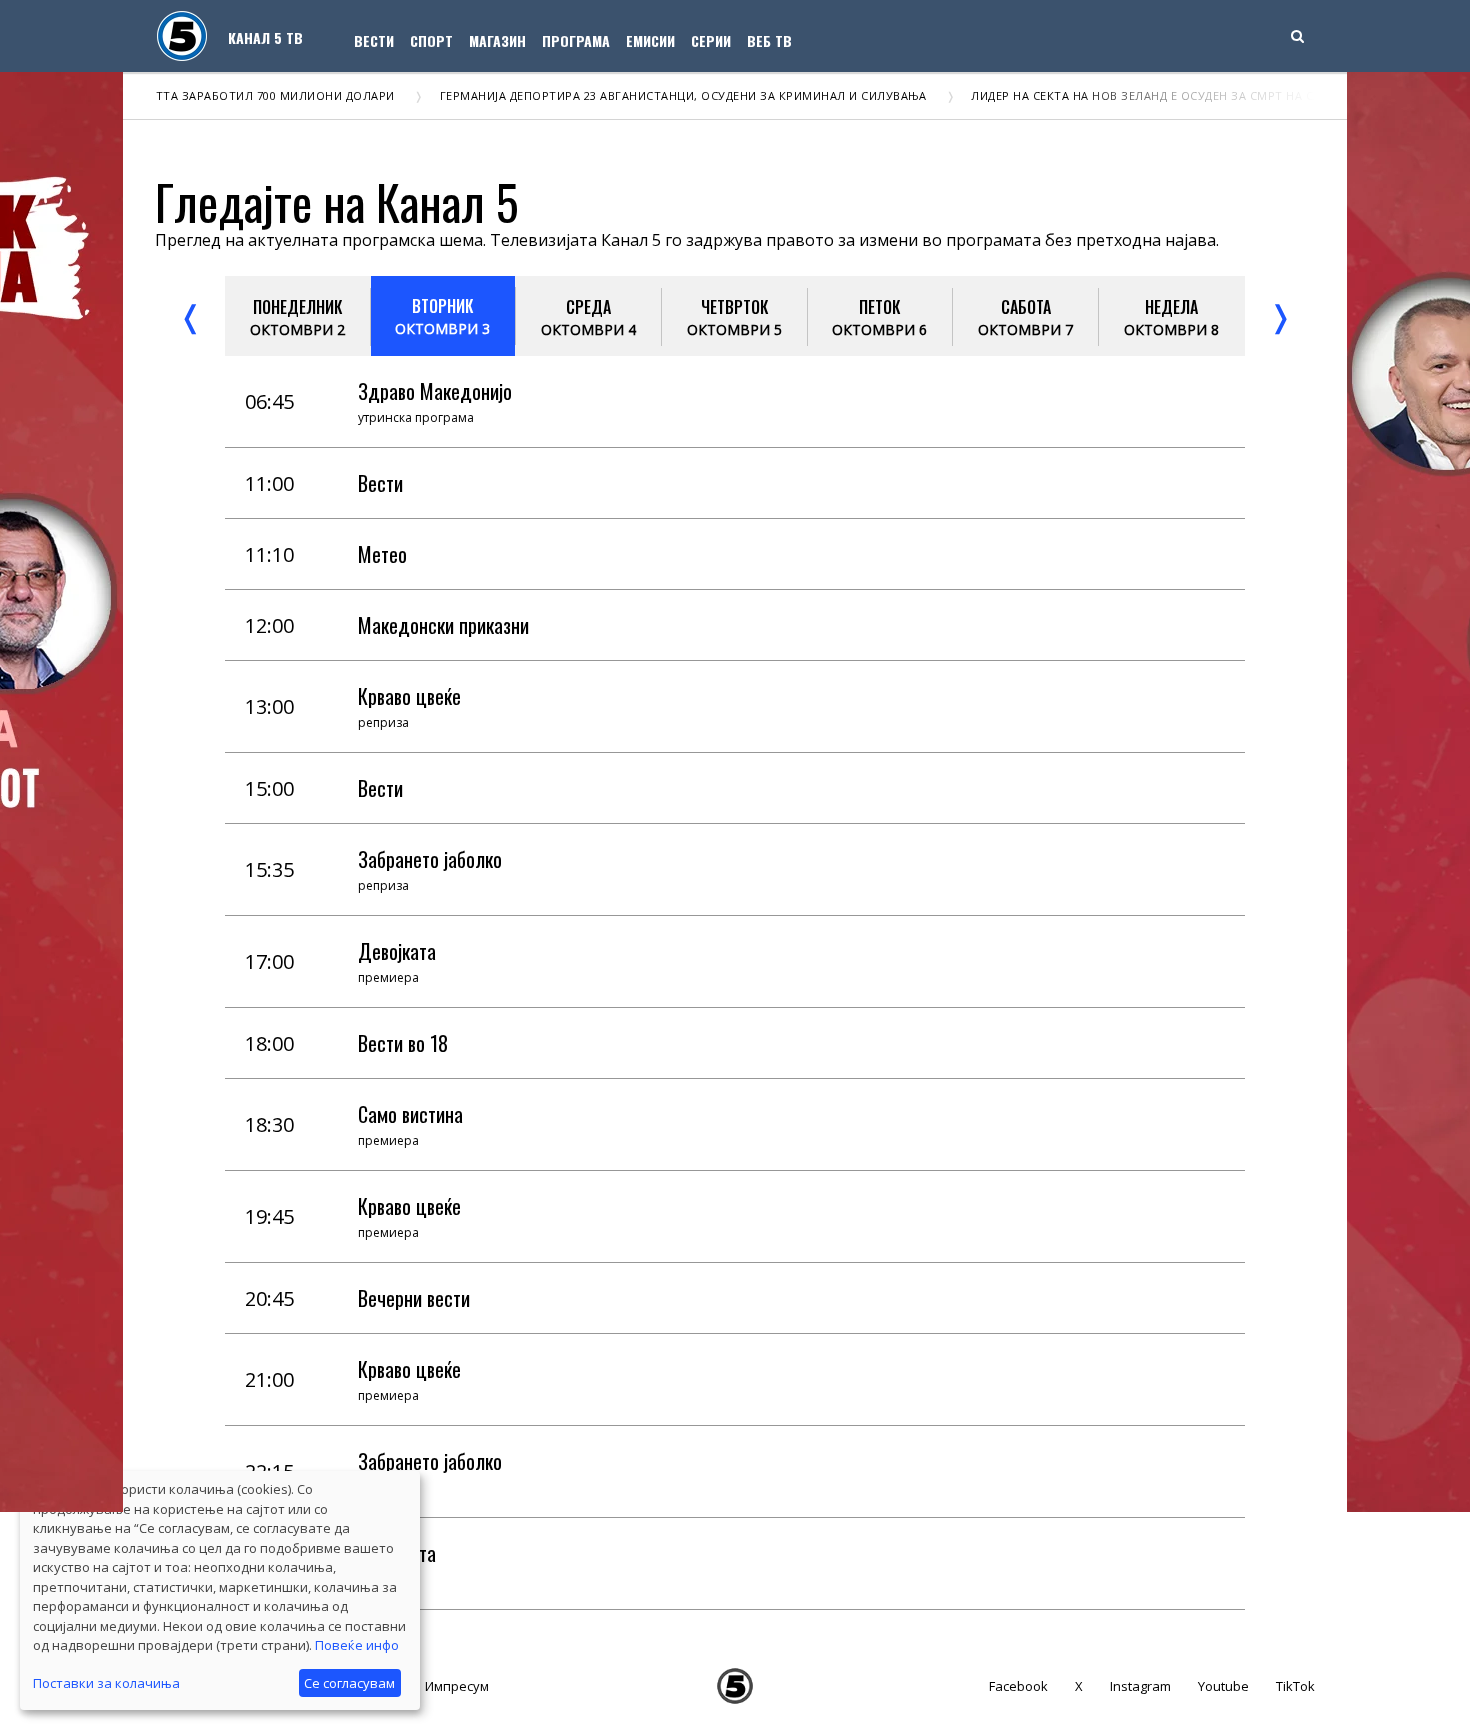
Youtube (1223, 1686)
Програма (576, 40)
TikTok (1295, 1686)
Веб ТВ (769, 40)
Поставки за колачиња (106, 1683)
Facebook (1018, 1686)
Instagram (1140, 1686)
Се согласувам (349, 1683)
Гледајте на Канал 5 (337, 201)
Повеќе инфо (357, 1645)
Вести (374, 40)
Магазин (497, 40)
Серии (711, 40)
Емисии (650, 40)
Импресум (457, 1686)
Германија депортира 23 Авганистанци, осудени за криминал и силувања (654, 95)
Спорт (431, 40)
